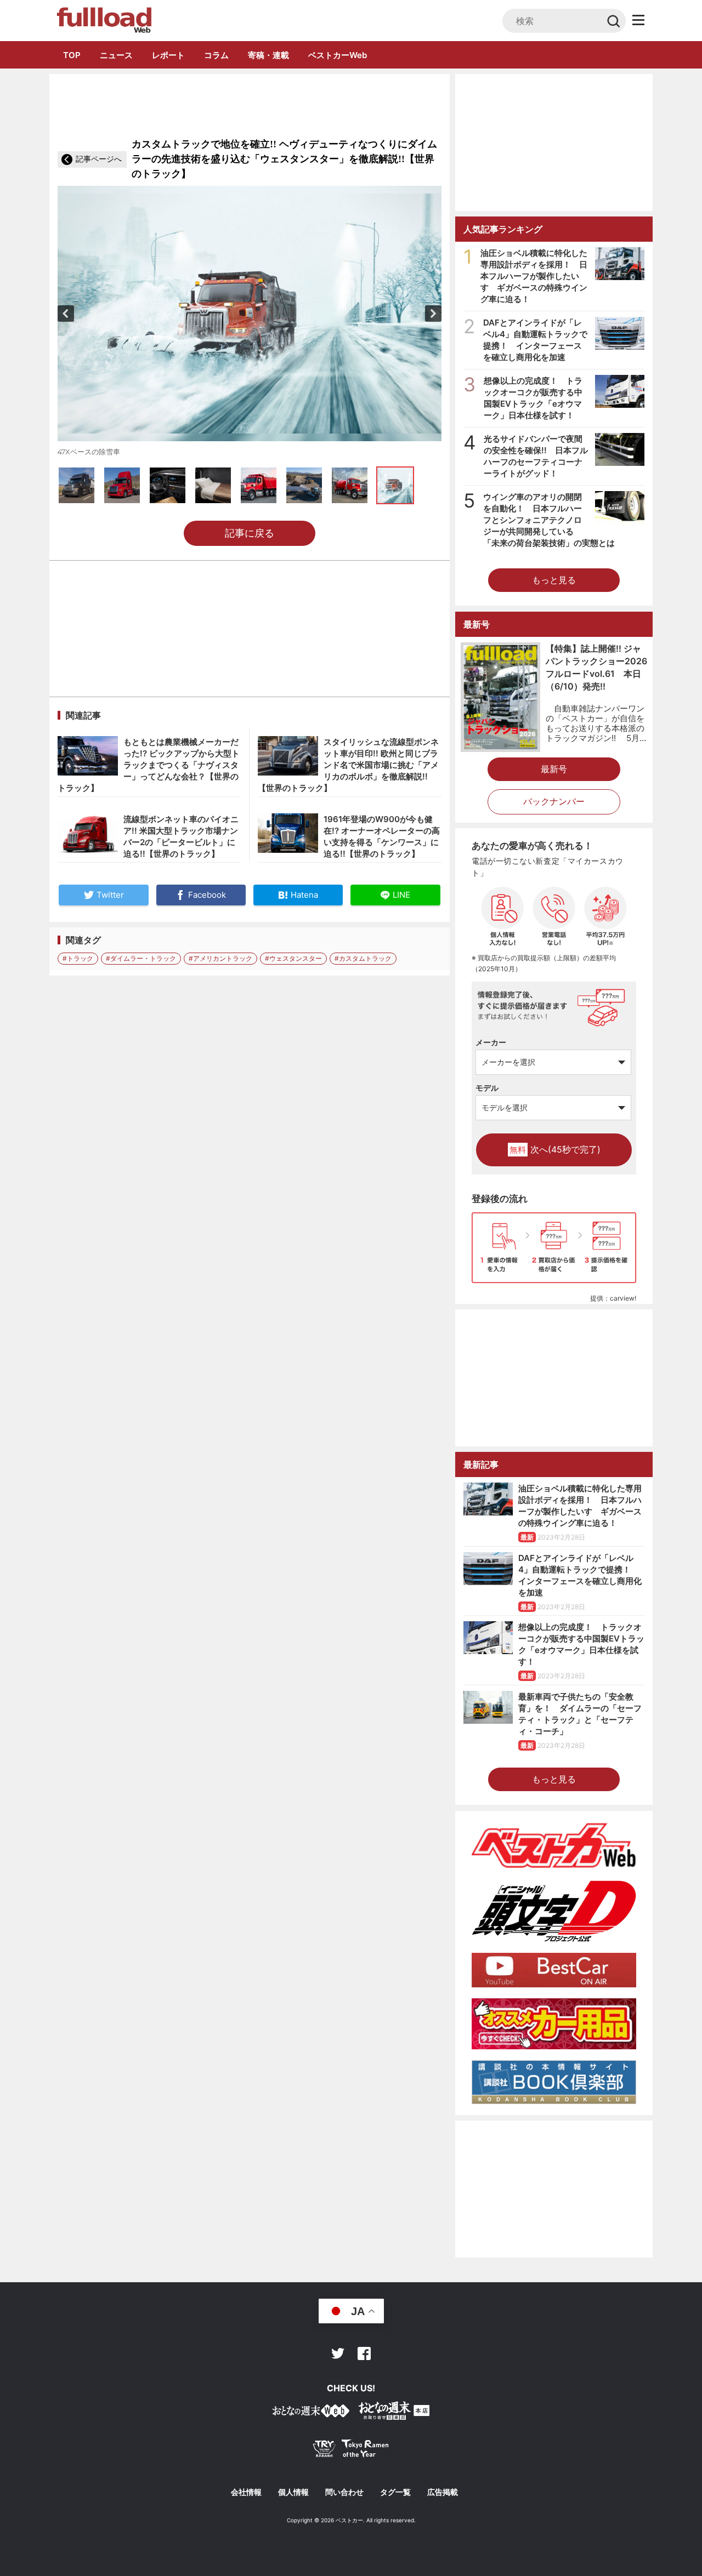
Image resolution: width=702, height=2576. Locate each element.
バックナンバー (554, 801)
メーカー (491, 1042)
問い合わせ (344, 2492)
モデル (487, 1088)
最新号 (554, 769)
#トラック (78, 958)
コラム (216, 55)
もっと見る (554, 580)
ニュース (116, 55)
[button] (66, 314)
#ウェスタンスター (293, 958)
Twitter (338, 2353)
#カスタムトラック (363, 958)
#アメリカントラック (220, 958)
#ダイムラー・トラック (141, 958)
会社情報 (246, 2492)
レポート (168, 55)
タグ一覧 (395, 2492)
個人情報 (293, 2492)
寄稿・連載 (268, 55)
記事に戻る (250, 533)
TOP (72, 55)
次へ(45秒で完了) (555, 1149)
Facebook (364, 2353)
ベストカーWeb (338, 55)
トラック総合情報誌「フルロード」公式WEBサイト (103, 20)
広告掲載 (443, 2492)
